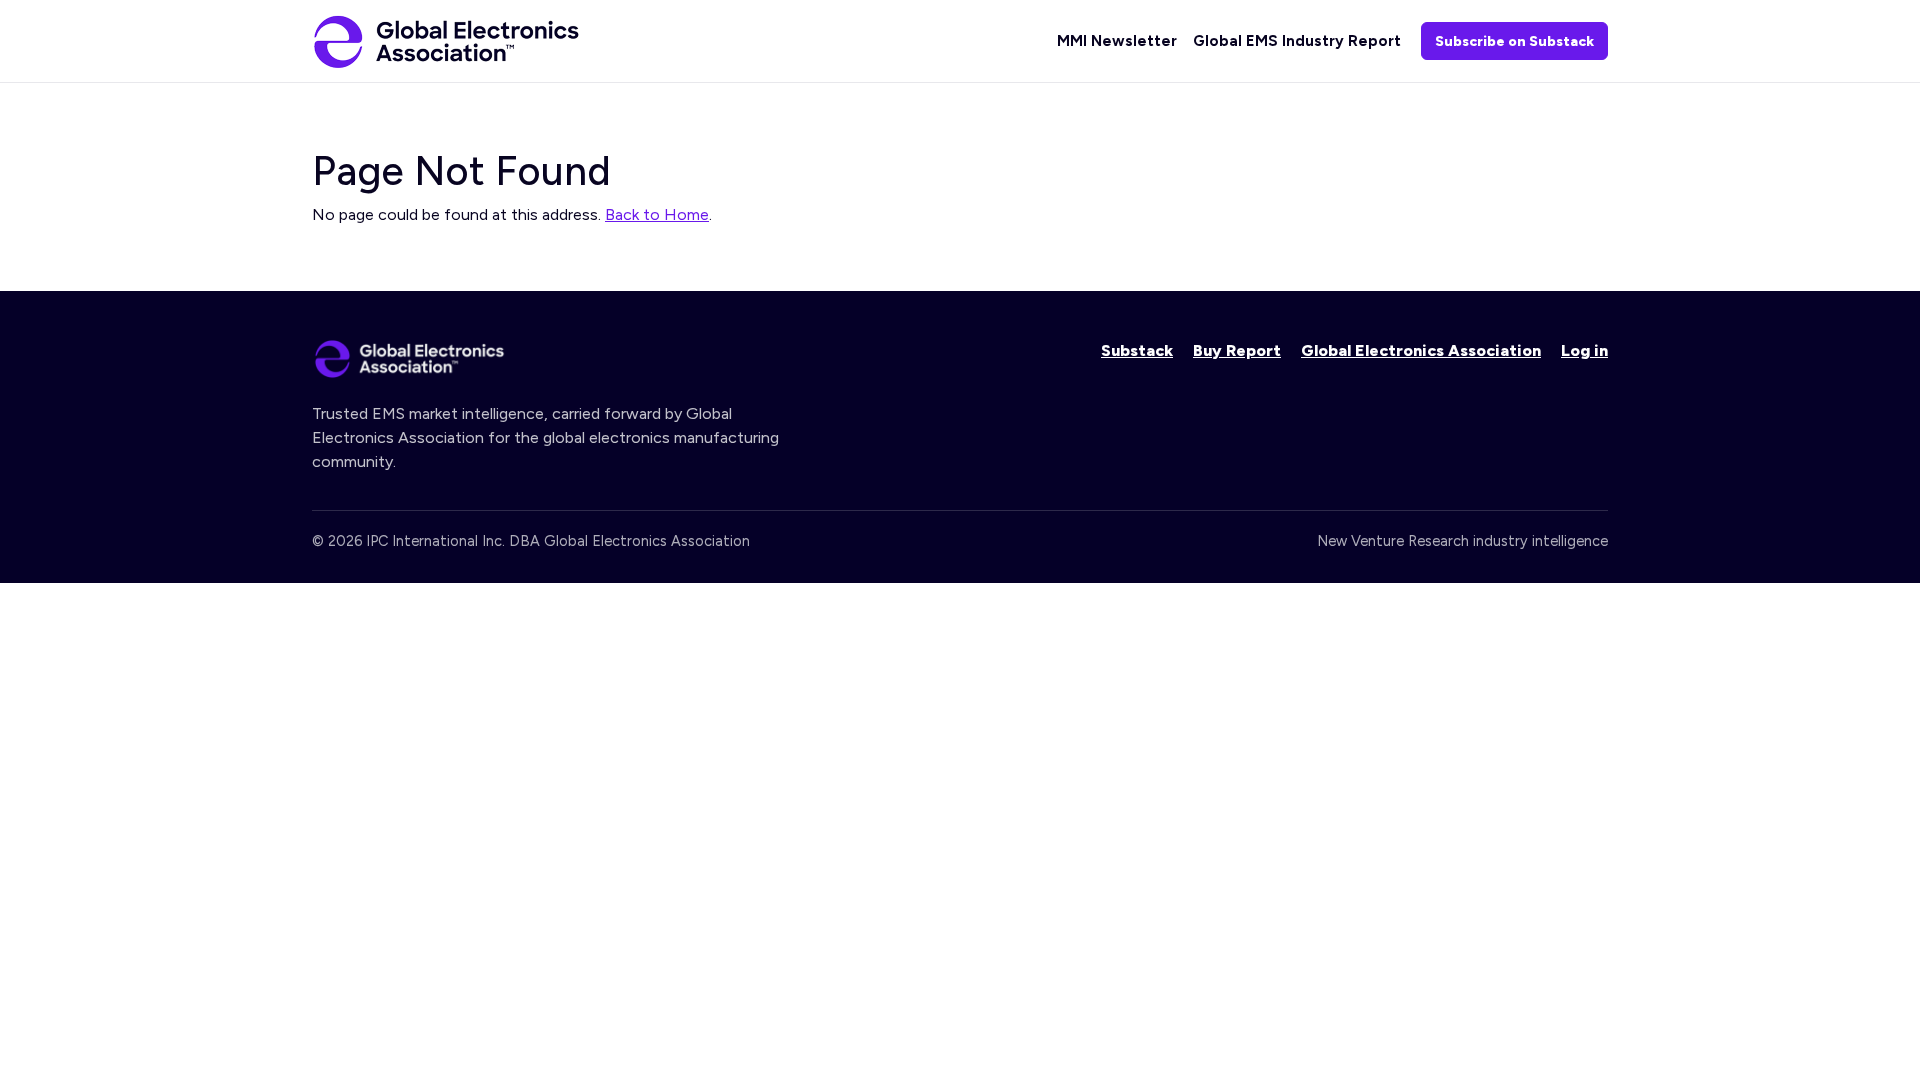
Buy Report (1237, 350)
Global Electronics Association (1421, 350)
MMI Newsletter (1117, 41)
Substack (1137, 350)
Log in (1584, 350)
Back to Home (657, 214)
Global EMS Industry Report (1297, 41)
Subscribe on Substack (1514, 41)
